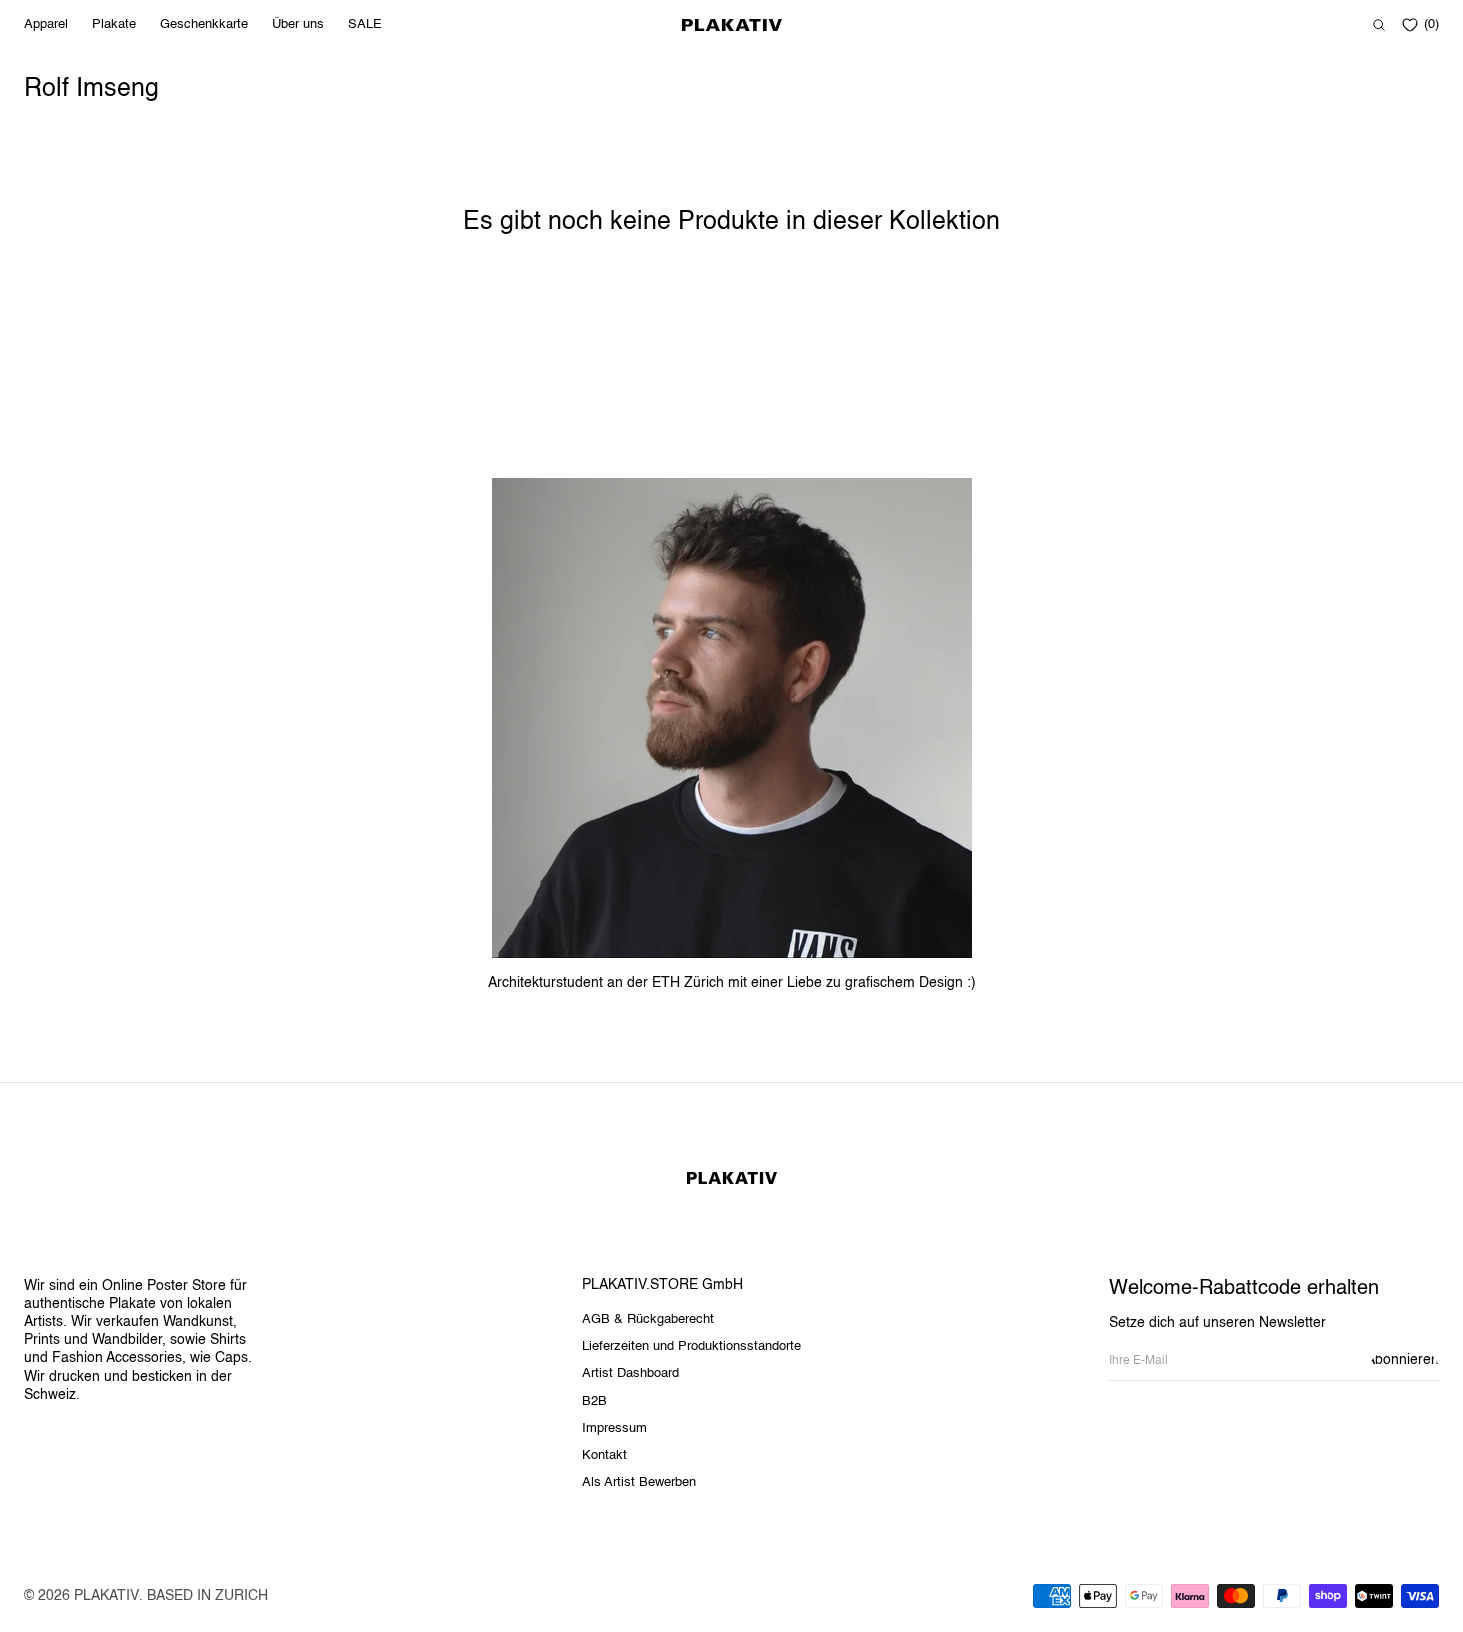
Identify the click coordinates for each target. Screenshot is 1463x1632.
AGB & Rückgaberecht (648, 1319)
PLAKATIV (106, 1596)
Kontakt (604, 1455)
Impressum (614, 1428)
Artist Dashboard (630, 1373)
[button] (1379, 25)
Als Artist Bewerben (639, 1482)
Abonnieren (1404, 1360)
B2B (594, 1401)
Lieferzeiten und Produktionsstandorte (691, 1346)
